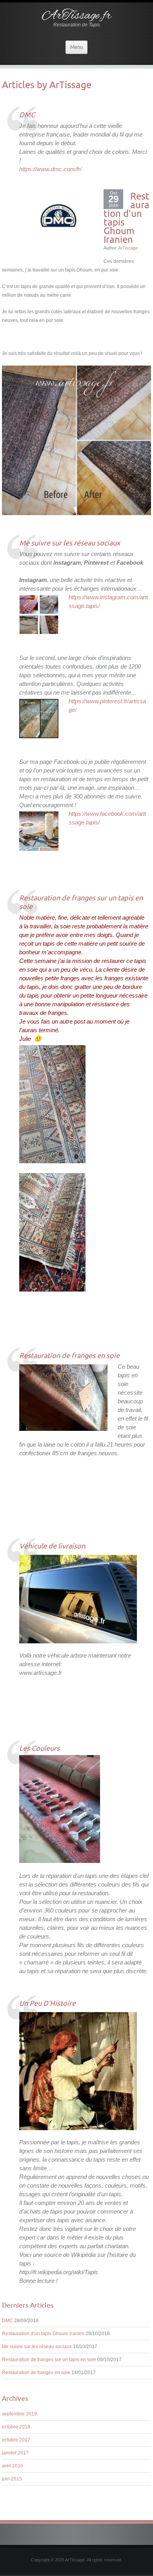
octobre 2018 (16, 2427)
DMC (7, 2321)
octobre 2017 (16, 2440)
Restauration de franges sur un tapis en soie (49, 2360)
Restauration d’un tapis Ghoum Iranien (43, 2334)
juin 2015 (12, 2479)
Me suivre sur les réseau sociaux (37, 2347)
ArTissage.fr (77, 16)
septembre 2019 (19, 2414)
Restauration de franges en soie (36, 2373)
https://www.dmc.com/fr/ (50, 169)
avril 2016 (13, 2466)
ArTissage (70, 85)
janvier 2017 (15, 2453)
